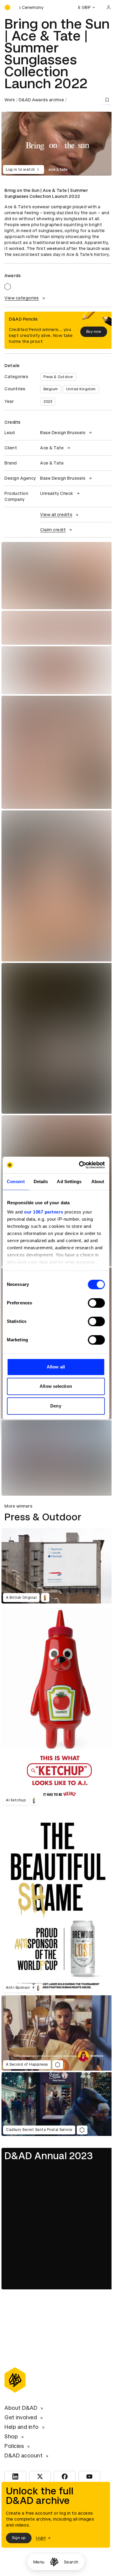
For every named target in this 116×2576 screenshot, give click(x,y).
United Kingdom (81, 389)
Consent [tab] (16, 1181)
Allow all (56, 1367)
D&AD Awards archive (41, 100)
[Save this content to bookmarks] (107, 100)
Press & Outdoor (58, 377)
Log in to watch (21, 170)
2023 (48, 402)
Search (71, 2562)
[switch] (96, 1303)
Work (10, 100)
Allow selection (56, 1386)
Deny (56, 1406)
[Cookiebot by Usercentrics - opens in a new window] (79, 1165)
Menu (39, 2562)
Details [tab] (41, 1181)
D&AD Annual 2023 (49, 2156)
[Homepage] (54, 2562)
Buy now (94, 332)
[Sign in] (109, 7)
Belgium (51, 389)
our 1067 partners (44, 1212)
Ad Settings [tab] (69, 1181)
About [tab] (98, 1181)
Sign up (19, 2538)
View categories (22, 298)
